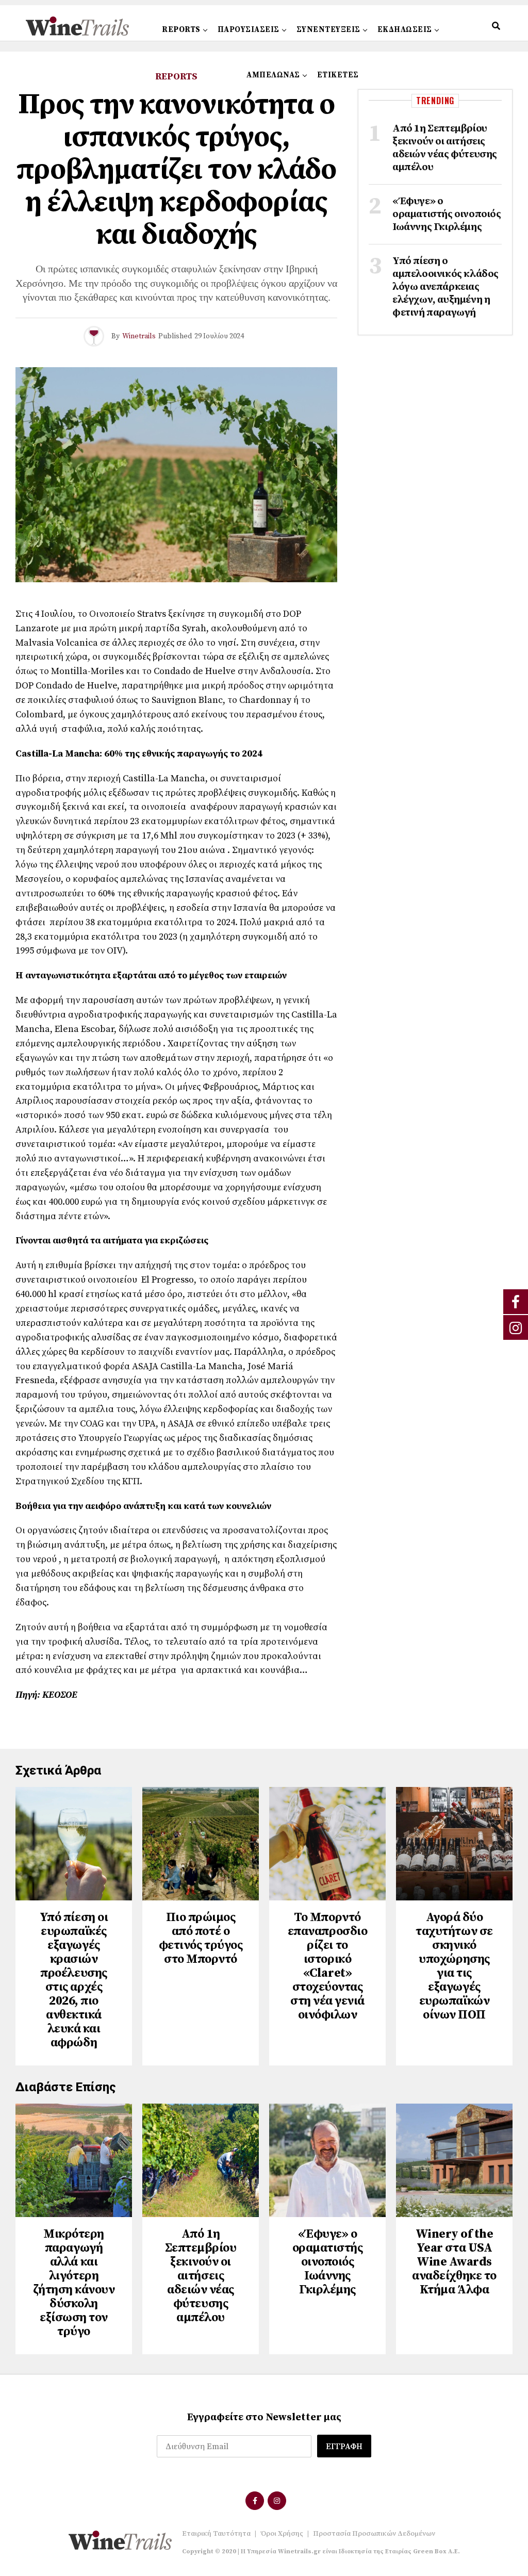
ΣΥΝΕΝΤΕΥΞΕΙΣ (328, 30)
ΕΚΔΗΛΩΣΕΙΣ (405, 30)
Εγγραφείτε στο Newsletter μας (264, 2417)
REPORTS (181, 30)
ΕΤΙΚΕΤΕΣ (338, 75)
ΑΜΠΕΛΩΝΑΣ (273, 75)
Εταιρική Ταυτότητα (216, 2534)
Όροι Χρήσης (282, 2534)
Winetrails (139, 336)
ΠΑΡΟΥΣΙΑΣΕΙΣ (249, 30)
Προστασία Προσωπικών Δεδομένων (374, 2534)
